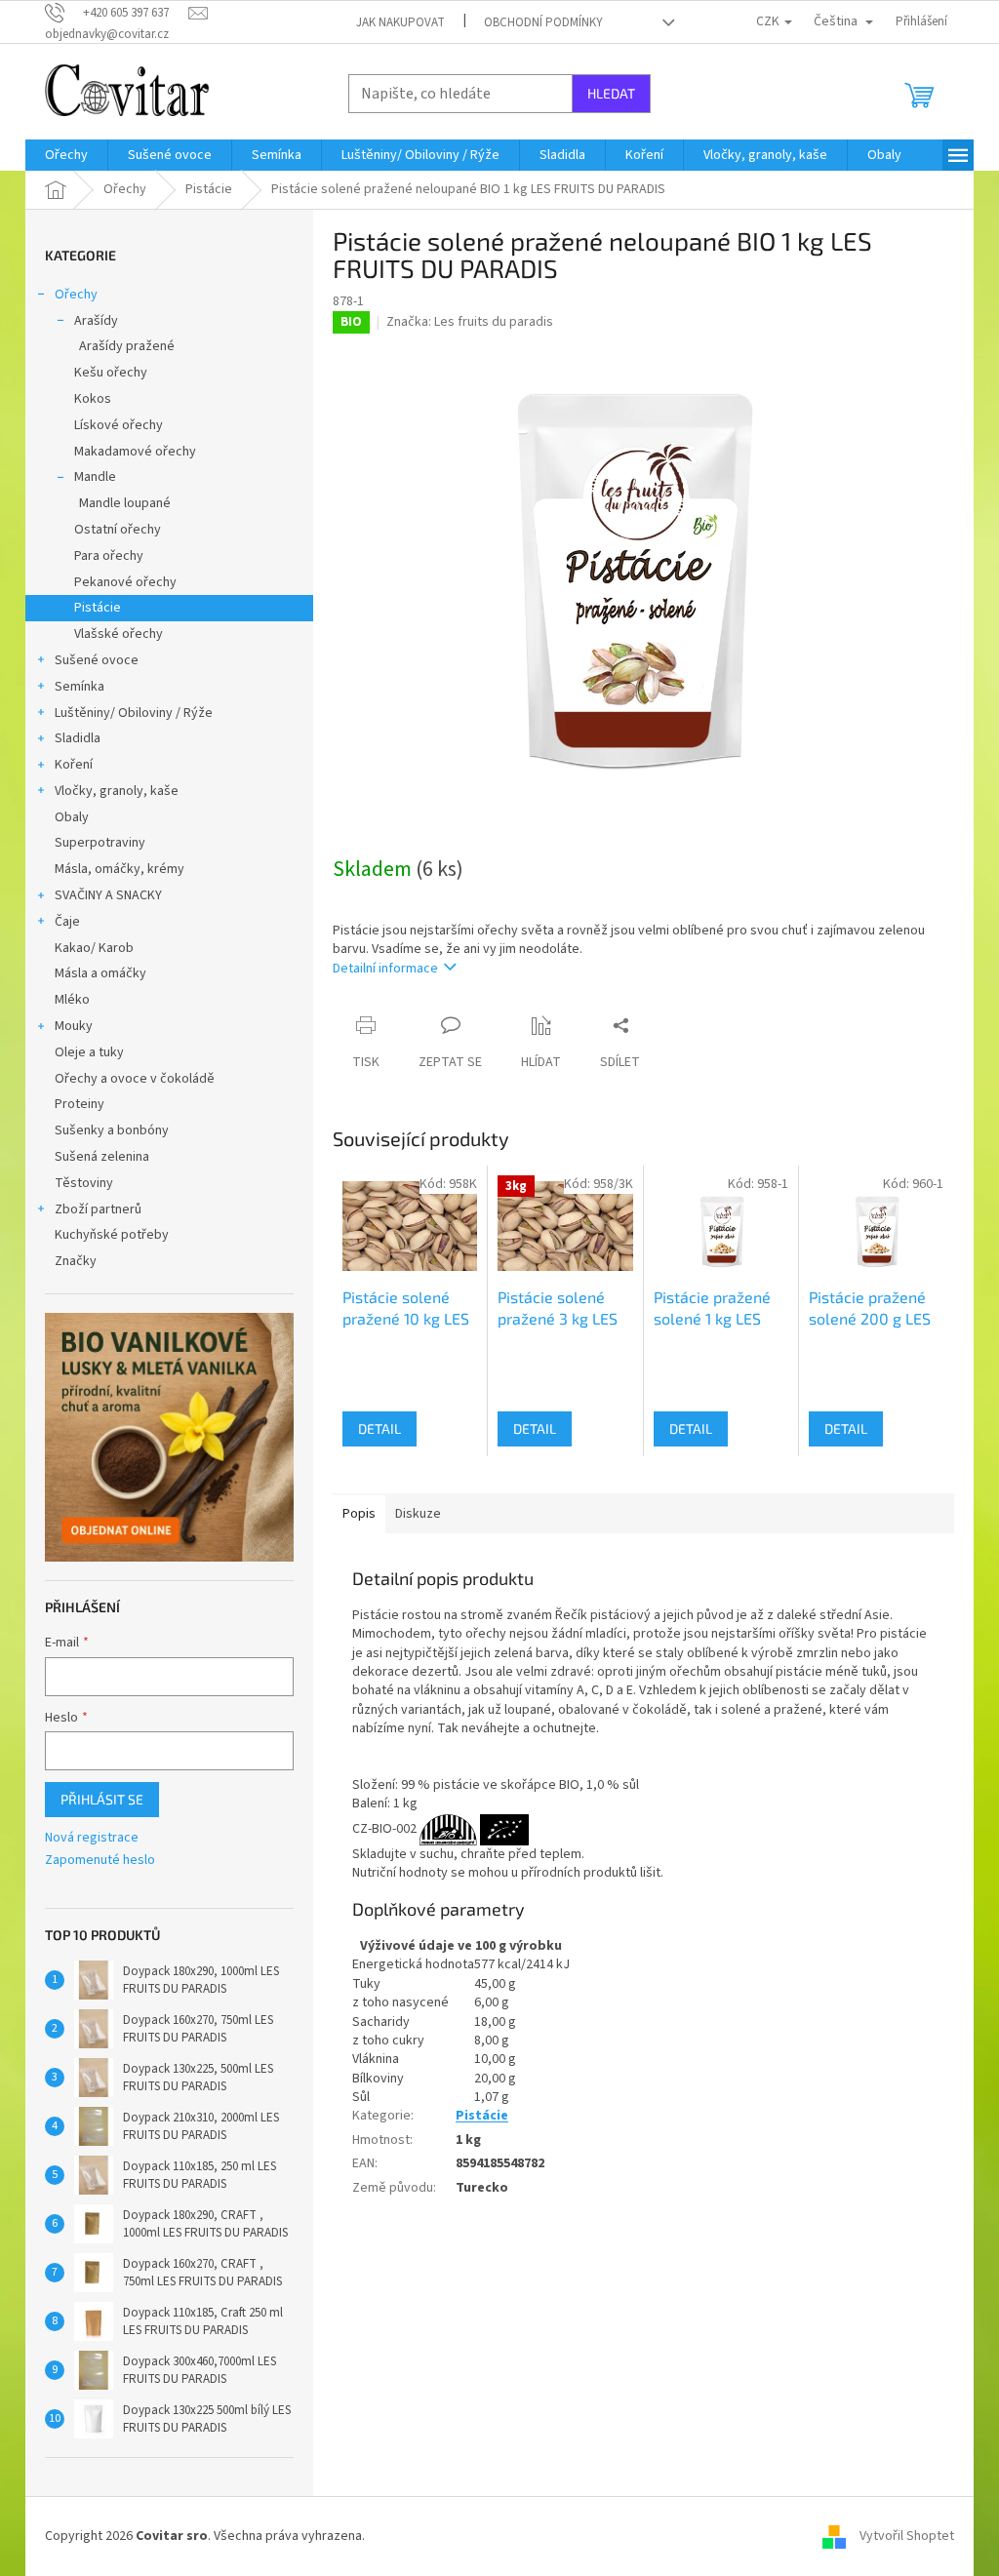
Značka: (470, 322)
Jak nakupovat (400, 22)
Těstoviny (84, 1183)
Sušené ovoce (97, 660)
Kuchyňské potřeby (112, 1235)
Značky (76, 1261)
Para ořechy (109, 556)
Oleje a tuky (89, 1052)
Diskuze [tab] (418, 1514)
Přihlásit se (102, 1799)
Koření (74, 765)
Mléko (72, 1000)
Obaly (72, 817)
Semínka (80, 687)
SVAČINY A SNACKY (108, 895)
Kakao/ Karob (94, 948)
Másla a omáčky (100, 973)
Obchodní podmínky (543, 22)
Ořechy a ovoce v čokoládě (135, 1079)
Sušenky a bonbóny (112, 1130)
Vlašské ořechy (119, 634)
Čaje (67, 922)
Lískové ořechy (119, 425)
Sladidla (78, 738)
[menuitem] (66, 155)
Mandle (95, 477)
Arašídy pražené (127, 346)
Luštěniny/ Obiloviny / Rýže (134, 713)
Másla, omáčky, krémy (120, 869)
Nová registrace (92, 1838)
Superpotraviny (100, 843)
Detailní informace (385, 969)
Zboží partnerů (98, 1209)
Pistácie (98, 608)
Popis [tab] (359, 1514)
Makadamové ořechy (135, 452)
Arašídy (96, 321)
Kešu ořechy (111, 373)
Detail (380, 1428)
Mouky (74, 1026)
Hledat (611, 93)
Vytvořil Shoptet (907, 2536)
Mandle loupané (125, 503)
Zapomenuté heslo (100, 1861)
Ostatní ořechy (118, 530)
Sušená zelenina (102, 1157)
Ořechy (76, 295)
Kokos (93, 399)
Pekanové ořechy (125, 582)
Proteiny (80, 1104)
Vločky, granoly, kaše (117, 791)
